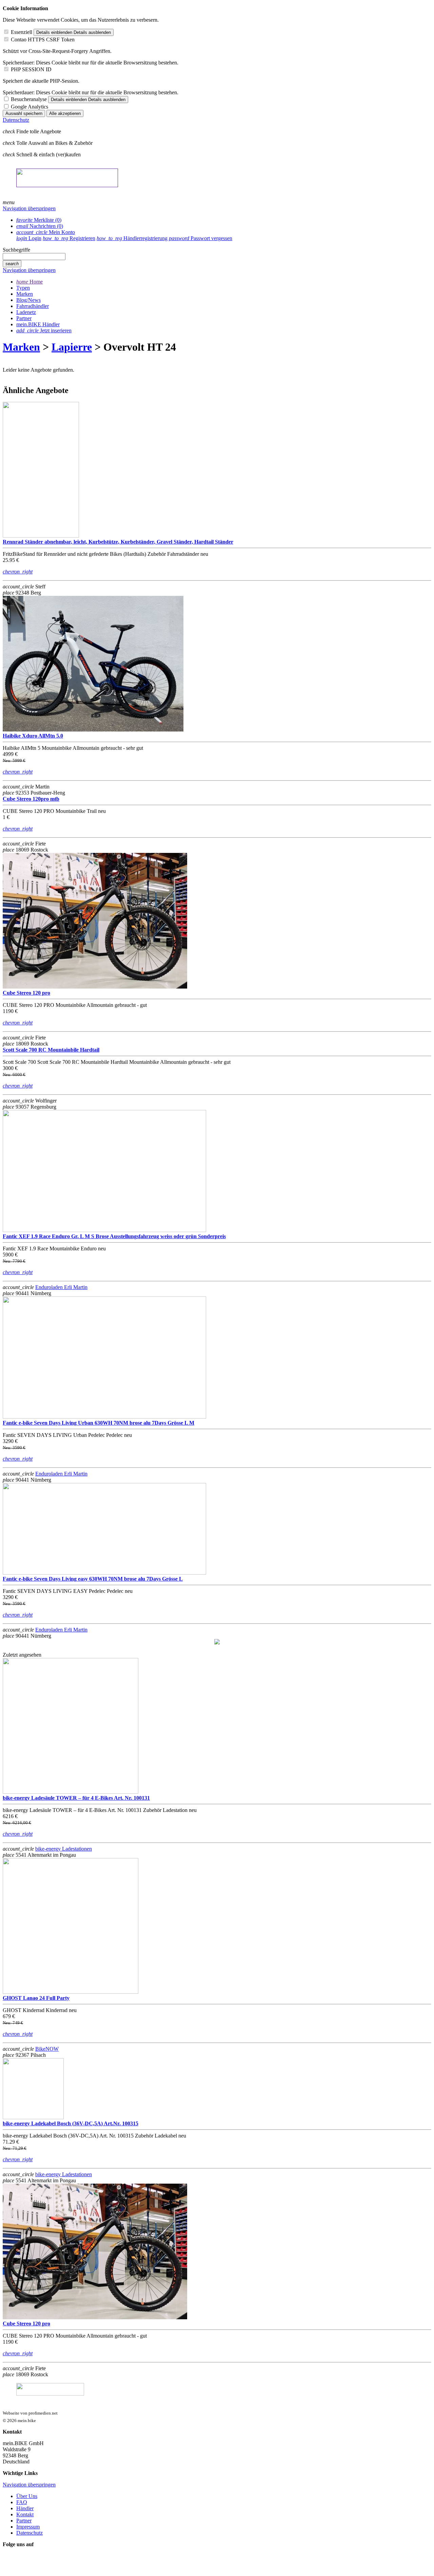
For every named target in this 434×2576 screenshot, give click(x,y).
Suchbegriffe (16, 250)
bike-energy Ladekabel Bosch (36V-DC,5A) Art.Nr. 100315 (71, 2123)
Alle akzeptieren (65, 113)
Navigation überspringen (29, 208)
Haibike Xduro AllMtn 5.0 (33, 736)
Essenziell (22, 32)
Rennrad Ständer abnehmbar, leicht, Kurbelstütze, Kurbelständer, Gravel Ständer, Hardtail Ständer (118, 542)
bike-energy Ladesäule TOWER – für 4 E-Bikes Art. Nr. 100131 (76, 1798)
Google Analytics (29, 107)
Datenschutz (16, 120)
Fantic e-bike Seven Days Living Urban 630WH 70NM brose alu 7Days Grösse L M (98, 1423)
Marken (21, 347)
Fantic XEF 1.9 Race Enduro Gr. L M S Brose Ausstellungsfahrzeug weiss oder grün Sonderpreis (114, 1236)
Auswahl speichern (24, 113)
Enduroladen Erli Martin (61, 1287)
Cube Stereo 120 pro (26, 993)
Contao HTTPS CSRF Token (43, 40)
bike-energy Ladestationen (64, 1849)
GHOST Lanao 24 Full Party (36, 1998)
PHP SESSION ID (31, 69)
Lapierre (72, 347)
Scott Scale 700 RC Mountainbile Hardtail (51, 1050)
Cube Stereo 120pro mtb (31, 799)
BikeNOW (47, 2049)
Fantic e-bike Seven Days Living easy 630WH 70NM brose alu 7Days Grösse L (93, 1579)
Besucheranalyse (29, 99)
